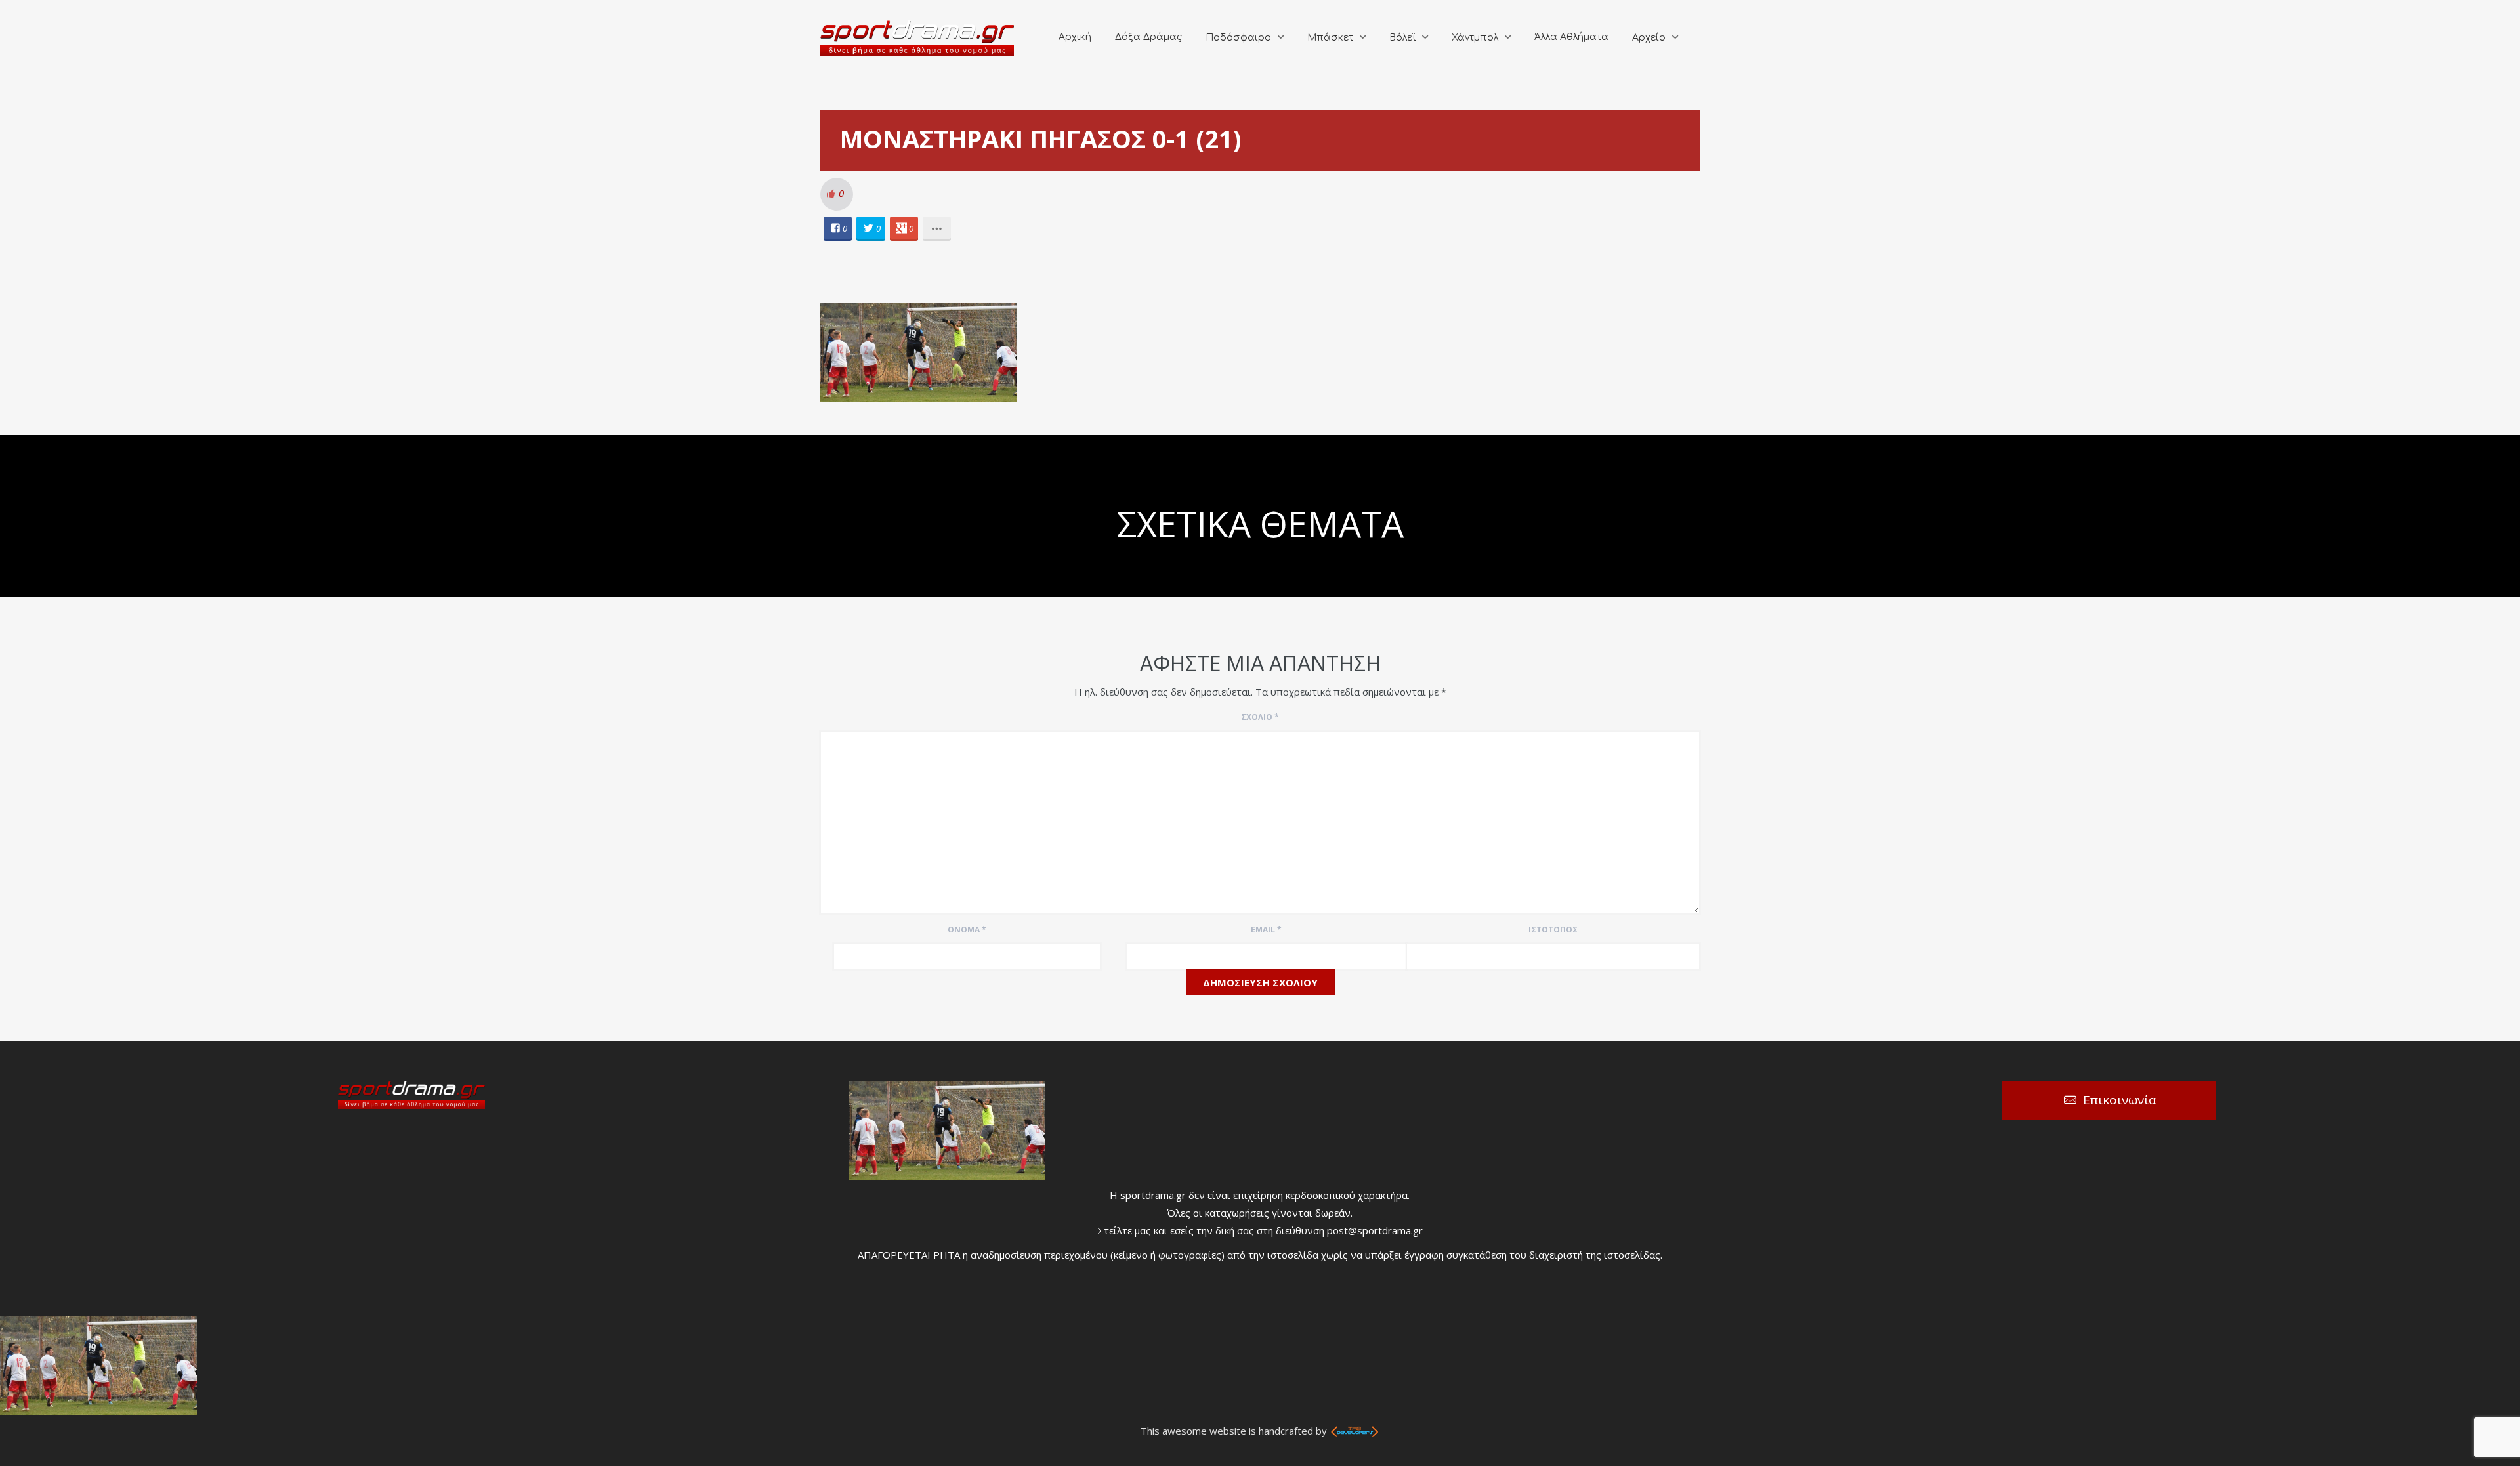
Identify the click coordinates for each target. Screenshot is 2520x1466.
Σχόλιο (1260, 717)
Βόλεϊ (1402, 38)
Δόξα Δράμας (1148, 37)
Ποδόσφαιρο (1238, 38)
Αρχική (1075, 37)
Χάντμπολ (1475, 38)
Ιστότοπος (1553, 930)
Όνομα (967, 930)
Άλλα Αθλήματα (1571, 37)
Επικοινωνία (2120, 1100)
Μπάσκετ (1330, 38)
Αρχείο (1649, 38)
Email (1266, 930)
